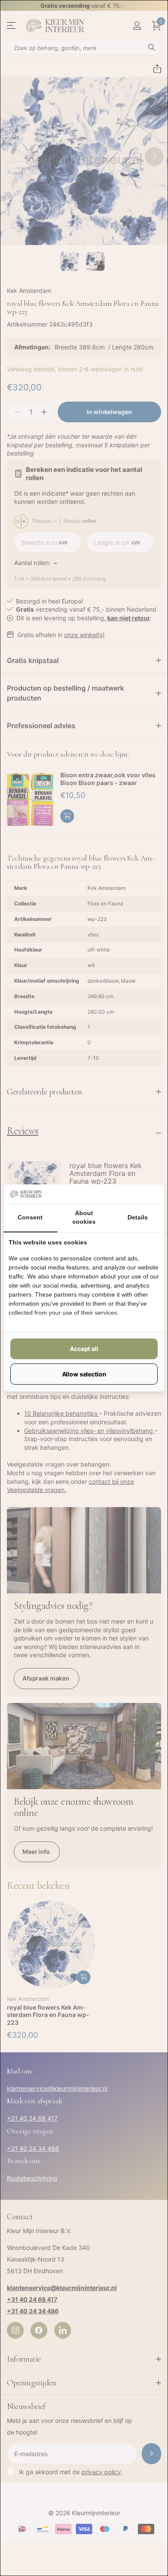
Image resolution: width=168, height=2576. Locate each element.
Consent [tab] (30, 1217)
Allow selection (84, 1374)
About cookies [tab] (84, 1217)
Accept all (84, 1349)
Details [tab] (138, 1217)
